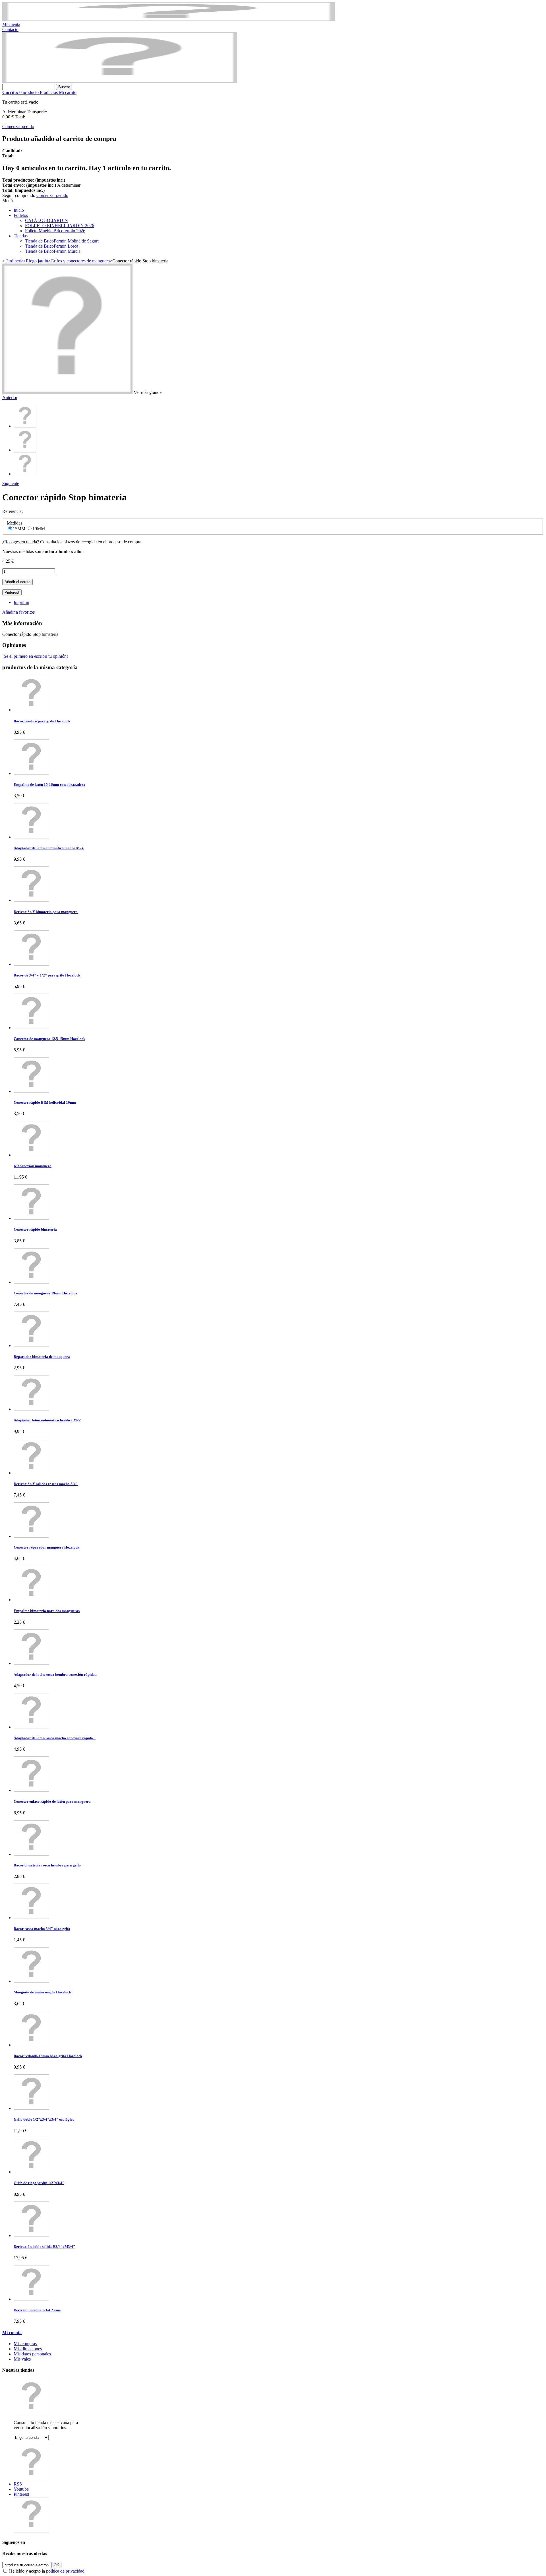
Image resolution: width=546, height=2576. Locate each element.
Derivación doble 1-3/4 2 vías (37, 2310)
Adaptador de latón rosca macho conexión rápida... (55, 1738)
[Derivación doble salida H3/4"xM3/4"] (31, 2235)
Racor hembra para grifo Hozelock (42, 721)
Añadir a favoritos (18, 612)
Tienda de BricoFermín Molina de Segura (62, 241)
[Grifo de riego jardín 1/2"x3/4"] (31, 2172)
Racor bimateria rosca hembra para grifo (47, 1865)
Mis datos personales (32, 2354)
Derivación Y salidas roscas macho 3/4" (46, 1484)
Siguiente (11, 483)
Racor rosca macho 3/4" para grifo (42, 1929)
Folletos (21, 215)
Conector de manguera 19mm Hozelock (45, 1293)
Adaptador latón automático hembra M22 (47, 1420)
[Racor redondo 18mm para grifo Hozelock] (31, 2045)
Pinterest (12, 592)
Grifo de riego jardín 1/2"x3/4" (39, 2183)
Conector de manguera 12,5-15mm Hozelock (49, 1039)
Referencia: (13, 511)
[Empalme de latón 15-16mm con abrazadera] (31, 773)
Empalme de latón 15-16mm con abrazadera (49, 785)
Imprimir (21, 602)
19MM (39, 529)
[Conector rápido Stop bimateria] (25, 426)
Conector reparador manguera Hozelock (46, 1547)
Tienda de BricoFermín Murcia (53, 251)
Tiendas (21, 236)
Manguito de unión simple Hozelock (42, 1992)
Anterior (10, 397)
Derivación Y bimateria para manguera (46, 912)
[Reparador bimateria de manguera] (31, 1345)
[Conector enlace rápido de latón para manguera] (31, 1790)
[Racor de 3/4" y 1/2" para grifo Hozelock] (31, 964)
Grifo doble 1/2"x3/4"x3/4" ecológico (44, 2119)
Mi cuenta (11, 24)
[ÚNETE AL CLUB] (169, 19)
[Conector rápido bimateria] (31, 1218)
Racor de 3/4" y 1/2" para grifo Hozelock (47, 975)
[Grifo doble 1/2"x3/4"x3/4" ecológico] (31, 2108)
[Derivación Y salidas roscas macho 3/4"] (31, 1473)
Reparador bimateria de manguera (42, 1357)
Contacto (10, 29)
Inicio (19, 210)
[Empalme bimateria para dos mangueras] (31, 1600)
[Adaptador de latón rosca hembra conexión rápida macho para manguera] (31, 1663)
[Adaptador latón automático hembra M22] (31, 1409)
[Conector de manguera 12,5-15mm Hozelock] (31, 1028)
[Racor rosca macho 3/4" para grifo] (31, 1918)
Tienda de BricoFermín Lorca (52, 246)
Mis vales (22, 2359)
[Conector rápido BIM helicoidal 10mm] (31, 1091)
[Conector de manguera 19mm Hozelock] (31, 1282)
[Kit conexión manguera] (31, 1155)
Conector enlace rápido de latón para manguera (52, 1801)
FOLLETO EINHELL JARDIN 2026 (60, 226)
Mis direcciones (28, 2349)
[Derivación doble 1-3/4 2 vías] (31, 2299)
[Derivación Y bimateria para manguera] (31, 900)
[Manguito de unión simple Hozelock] (31, 1981)
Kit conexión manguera (33, 1166)
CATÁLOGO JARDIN (46, 220)
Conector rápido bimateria (35, 1229)
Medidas (15, 523)
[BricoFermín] (120, 81)
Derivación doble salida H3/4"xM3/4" (44, 2247)
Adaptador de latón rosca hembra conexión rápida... (55, 1674)
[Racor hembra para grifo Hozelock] (31, 710)
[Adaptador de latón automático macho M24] (31, 837)
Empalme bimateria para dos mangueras (47, 1611)
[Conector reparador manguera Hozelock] (31, 1536)
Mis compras (25, 2344)
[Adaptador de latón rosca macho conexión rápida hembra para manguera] (31, 1727)
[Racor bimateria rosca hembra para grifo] (31, 1854)
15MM (20, 529)
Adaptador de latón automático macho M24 (49, 848)
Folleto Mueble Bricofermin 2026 (55, 231)
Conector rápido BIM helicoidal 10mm (45, 1102)
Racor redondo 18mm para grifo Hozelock (48, 2056)
